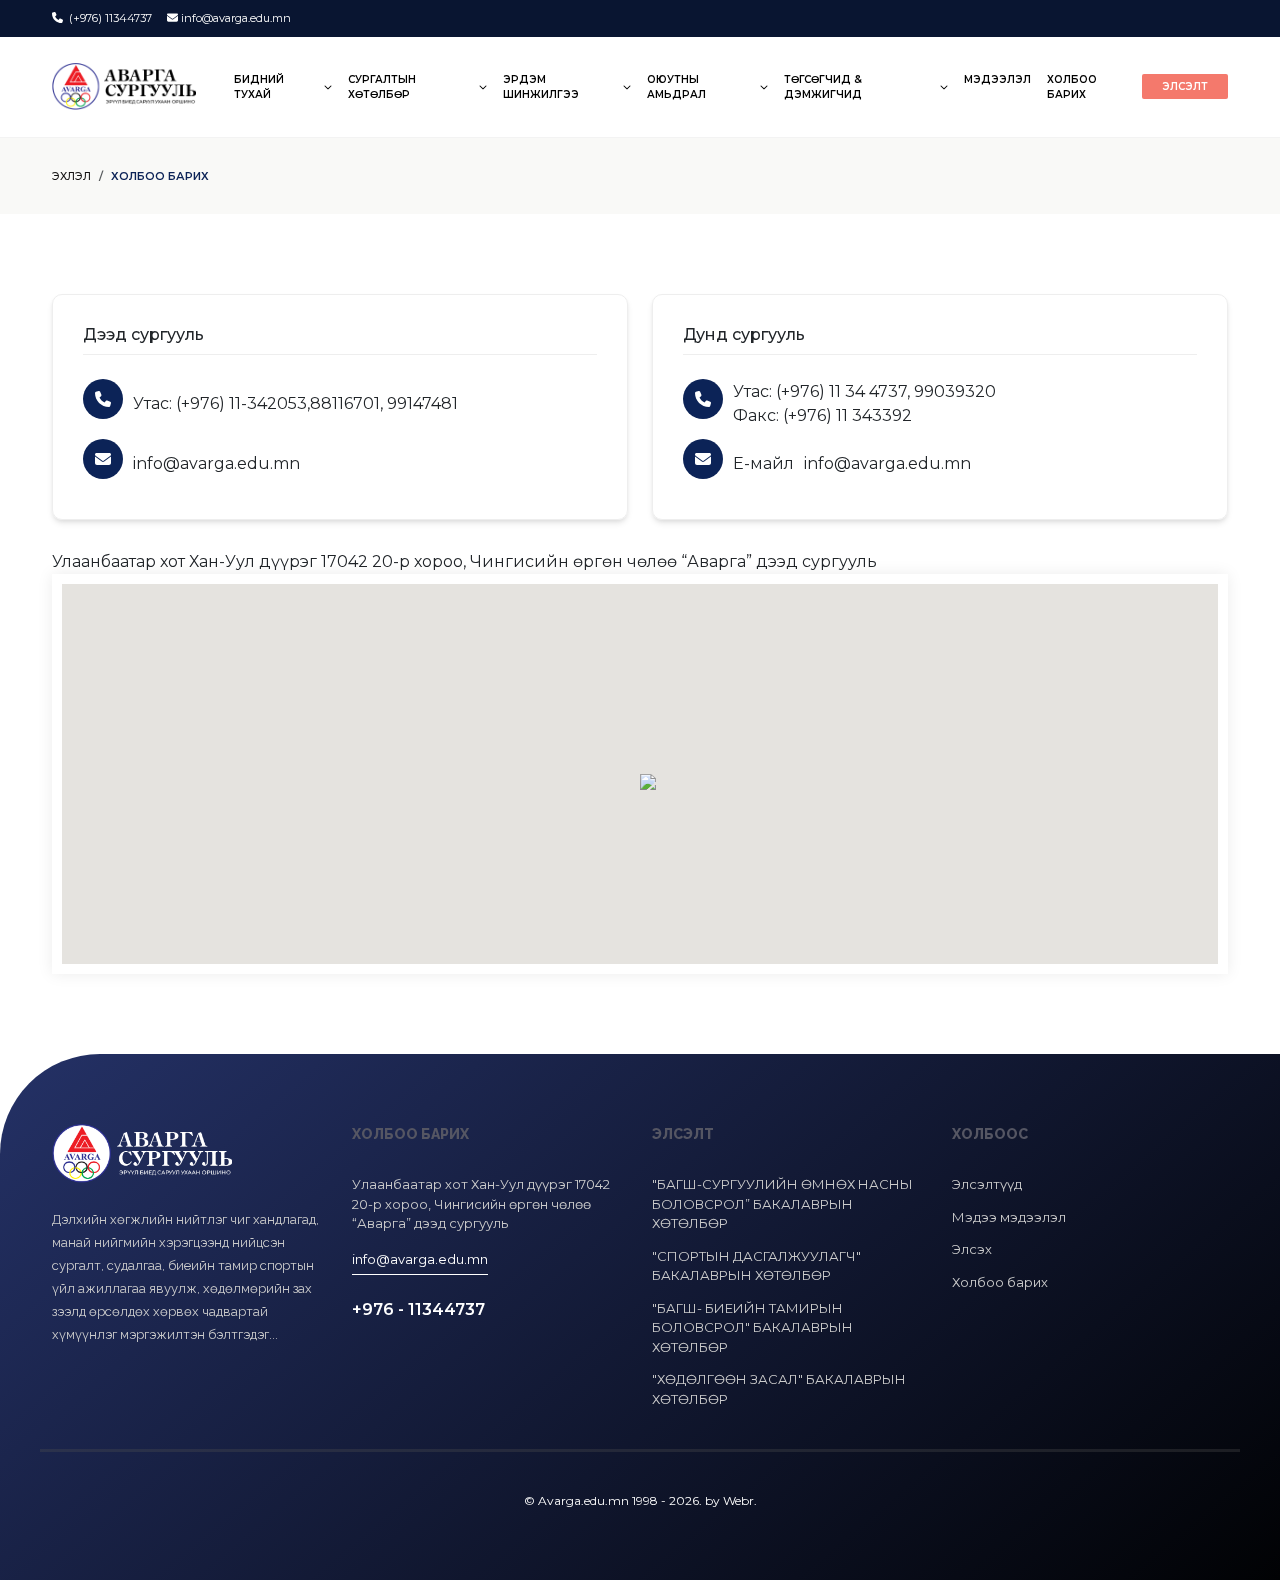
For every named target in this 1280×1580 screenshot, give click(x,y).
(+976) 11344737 (109, 18)
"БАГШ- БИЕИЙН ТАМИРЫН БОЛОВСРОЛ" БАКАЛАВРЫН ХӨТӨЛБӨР (752, 1327)
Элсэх (972, 1249)
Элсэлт (1185, 86)
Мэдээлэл (997, 79)
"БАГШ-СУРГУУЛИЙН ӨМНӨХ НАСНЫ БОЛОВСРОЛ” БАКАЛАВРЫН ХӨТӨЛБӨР (782, 1203)
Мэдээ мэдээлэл (1009, 1217)
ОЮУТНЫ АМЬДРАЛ (676, 87)
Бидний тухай (259, 87)
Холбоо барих (1072, 87)
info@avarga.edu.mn (236, 18)
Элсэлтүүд (987, 1184)
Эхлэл (71, 176)
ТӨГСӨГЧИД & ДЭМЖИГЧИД (823, 87)
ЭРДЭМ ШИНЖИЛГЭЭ (541, 87)
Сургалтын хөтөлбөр (382, 87)
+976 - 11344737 (418, 1309)
